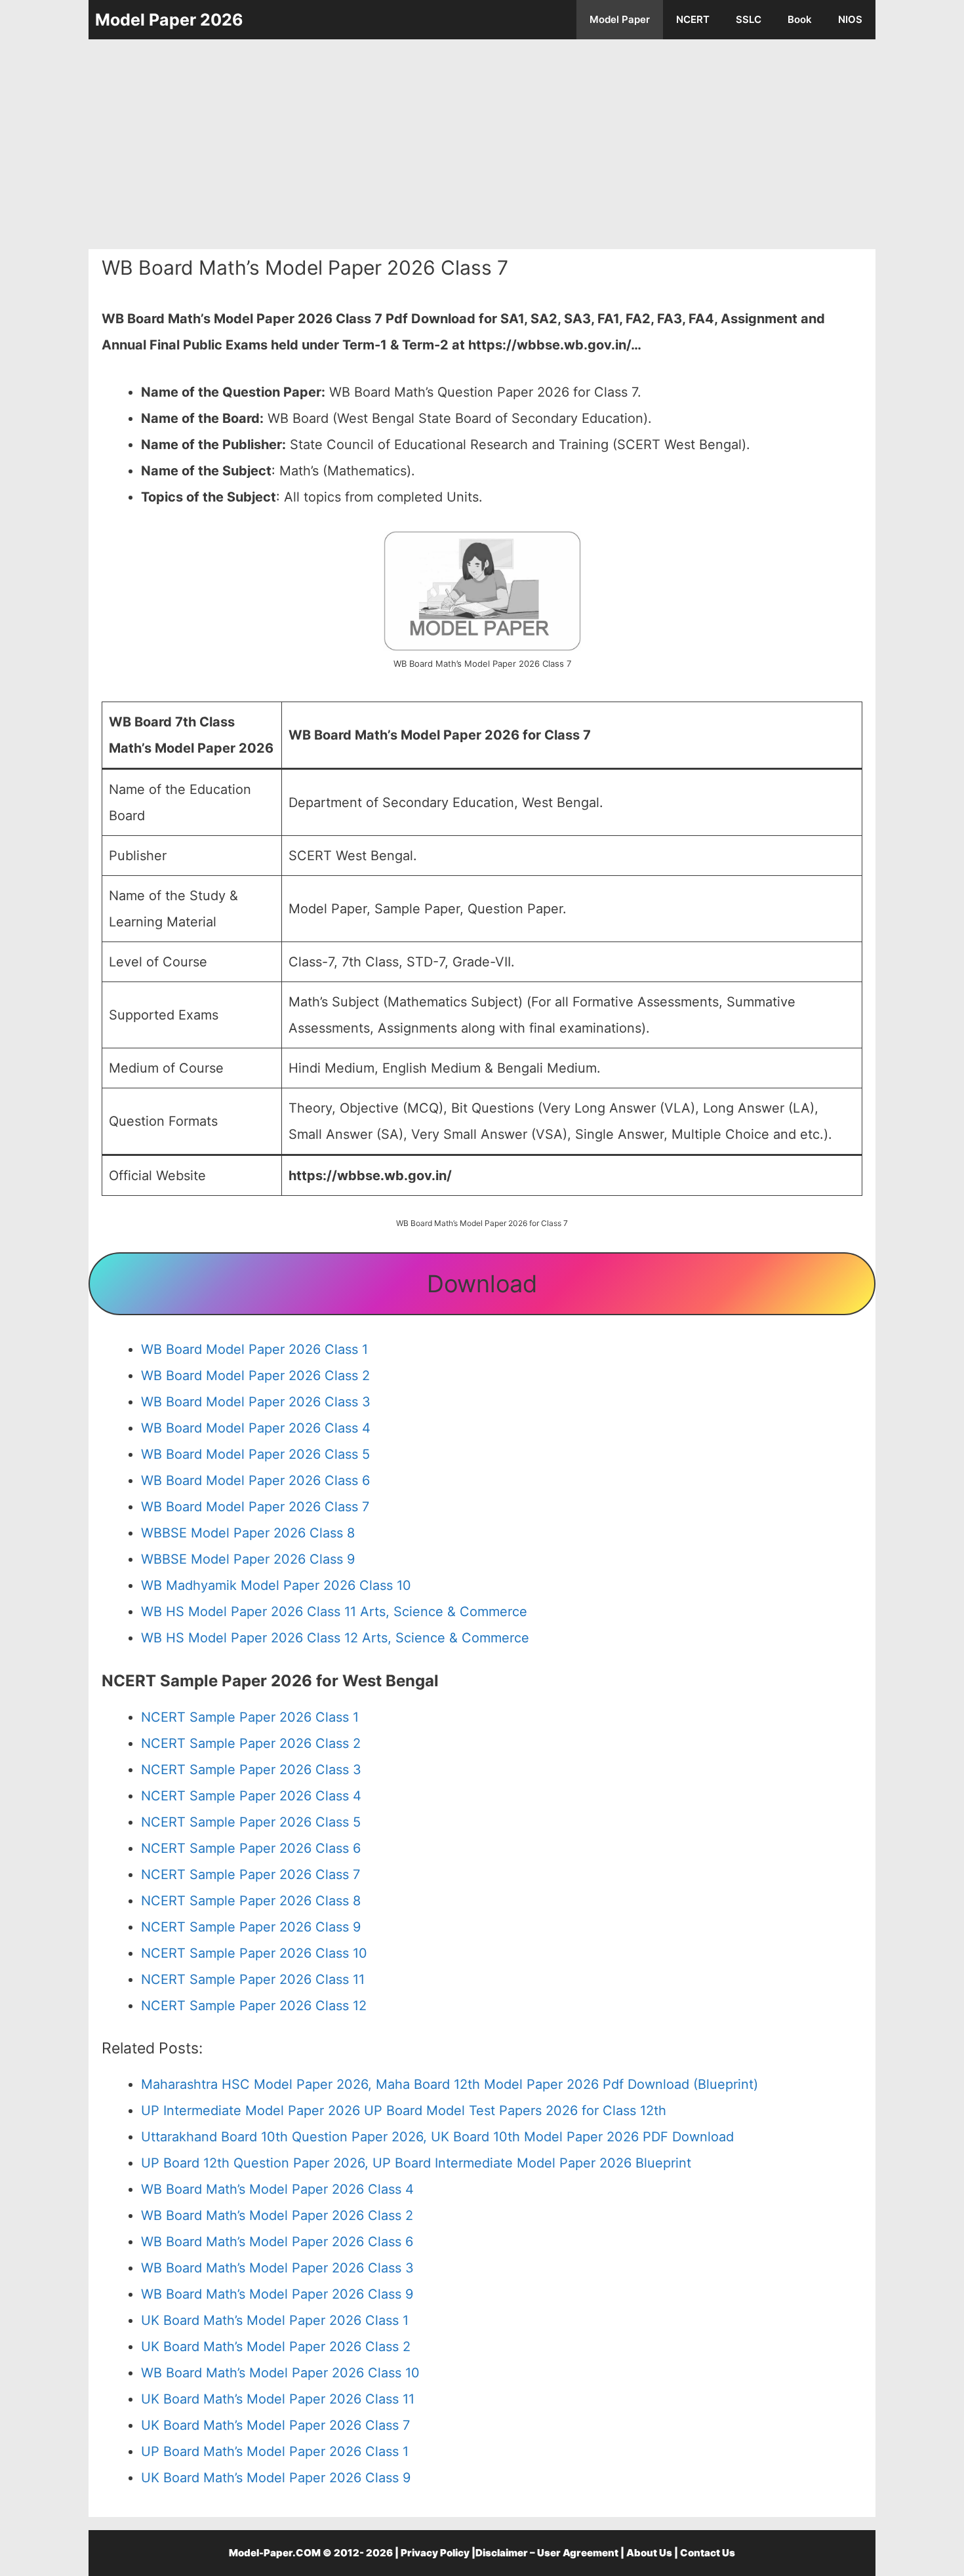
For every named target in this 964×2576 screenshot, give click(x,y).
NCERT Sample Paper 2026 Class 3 (251, 1770)
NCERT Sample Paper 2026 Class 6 (251, 1848)
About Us (649, 2553)
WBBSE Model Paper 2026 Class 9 (248, 1559)
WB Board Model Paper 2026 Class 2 (255, 1376)
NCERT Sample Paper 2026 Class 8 (251, 1901)
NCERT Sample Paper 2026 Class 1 (250, 1717)
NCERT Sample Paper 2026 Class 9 (251, 1927)
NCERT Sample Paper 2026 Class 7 (251, 1874)
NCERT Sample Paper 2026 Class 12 (254, 2006)
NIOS (850, 19)
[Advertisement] (482, 144)
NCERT (693, 19)
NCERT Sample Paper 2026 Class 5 (251, 1822)
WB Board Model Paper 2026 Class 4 (256, 1428)
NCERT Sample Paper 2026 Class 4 (251, 1796)
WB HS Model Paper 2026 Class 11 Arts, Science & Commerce (334, 1612)
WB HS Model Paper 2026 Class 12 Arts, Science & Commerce (335, 1638)
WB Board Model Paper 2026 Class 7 (255, 1507)
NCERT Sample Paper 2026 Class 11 (253, 1979)
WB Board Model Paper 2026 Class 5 (255, 1454)
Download (482, 1284)
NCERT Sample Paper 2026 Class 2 (251, 1743)
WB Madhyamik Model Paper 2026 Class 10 (276, 1585)
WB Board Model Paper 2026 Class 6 (255, 1480)
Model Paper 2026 (169, 20)
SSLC (749, 19)
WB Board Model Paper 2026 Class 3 (256, 1402)
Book (800, 19)
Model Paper (620, 19)
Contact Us (708, 2553)
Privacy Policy (435, 2553)
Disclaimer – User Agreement (547, 2553)
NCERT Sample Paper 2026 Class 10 (254, 1953)
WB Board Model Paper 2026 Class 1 (254, 1349)
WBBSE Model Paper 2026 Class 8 (248, 1533)
